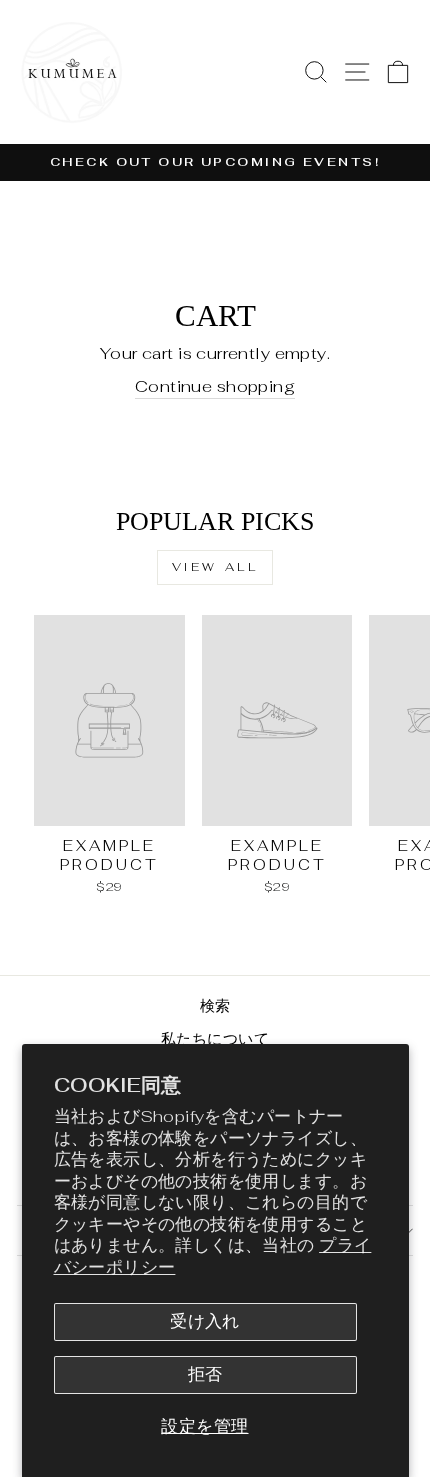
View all (215, 567)
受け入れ (205, 1321)
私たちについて (215, 1038)
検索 (215, 1005)
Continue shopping (215, 386)
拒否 (205, 1374)
